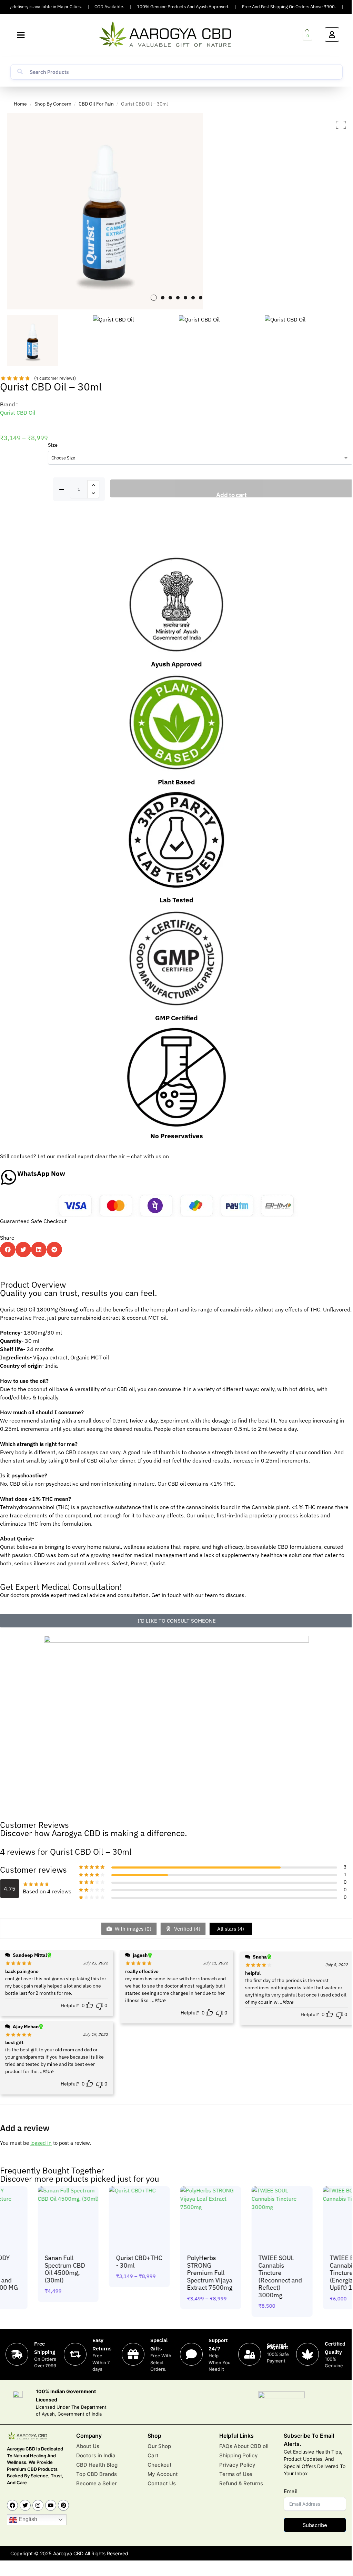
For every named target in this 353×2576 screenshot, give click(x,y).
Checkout (160, 2465)
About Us (88, 2446)
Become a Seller (97, 2483)
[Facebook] (12, 2505)
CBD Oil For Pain (96, 104)
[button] (21, 35)
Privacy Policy (237, 2465)
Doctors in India (96, 2455)
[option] (176, 211)
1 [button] (154, 298)
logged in (41, 2143)
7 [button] (201, 298)
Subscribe (315, 2525)
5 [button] (185, 298)
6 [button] (193, 298)
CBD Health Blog (97, 2465)
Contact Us (162, 2483)
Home (20, 104)
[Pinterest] (63, 2505)
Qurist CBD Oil (18, 413)
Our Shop (159, 2446)
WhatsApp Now (41, 1173)
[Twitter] (25, 2505)
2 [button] (163, 298)
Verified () (186, 1929)
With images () (132, 1929)
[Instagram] (38, 2505)
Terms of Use (236, 2474)
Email (291, 2491)
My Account (163, 2474)
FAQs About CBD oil (244, 2446)
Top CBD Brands (97, 2474)
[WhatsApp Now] (9, 1177)
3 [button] (170, 298)
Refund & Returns (241, 2483)
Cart (153, 2455)
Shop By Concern (53, 104)
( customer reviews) (55, 378)
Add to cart (231, 494)
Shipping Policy (239, 2455)
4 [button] (178, 298)
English (27, 2519)
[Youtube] (51, 2505)
